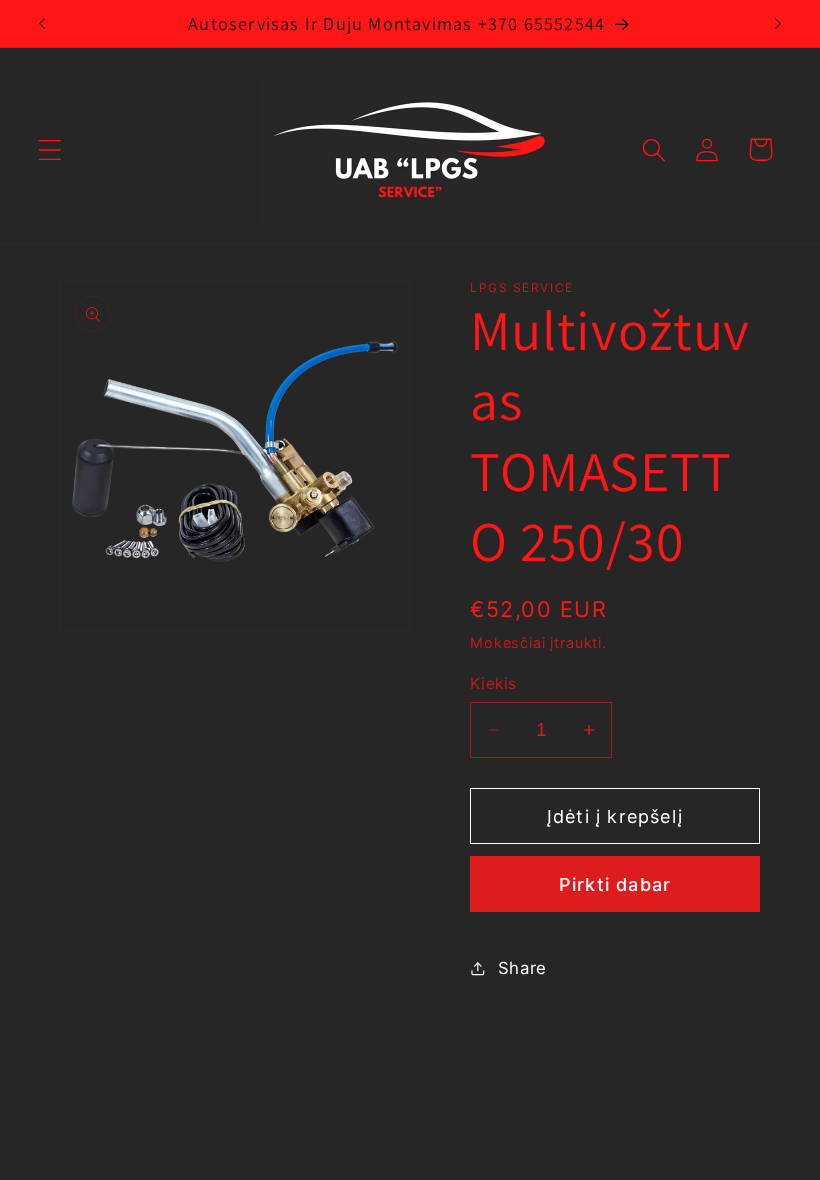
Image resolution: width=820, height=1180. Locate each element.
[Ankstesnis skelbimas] (42, 23)
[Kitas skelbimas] (778, 23)
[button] (50, 149)
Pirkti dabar (615, 884)
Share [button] (522, 968)
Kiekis (493, 683)
